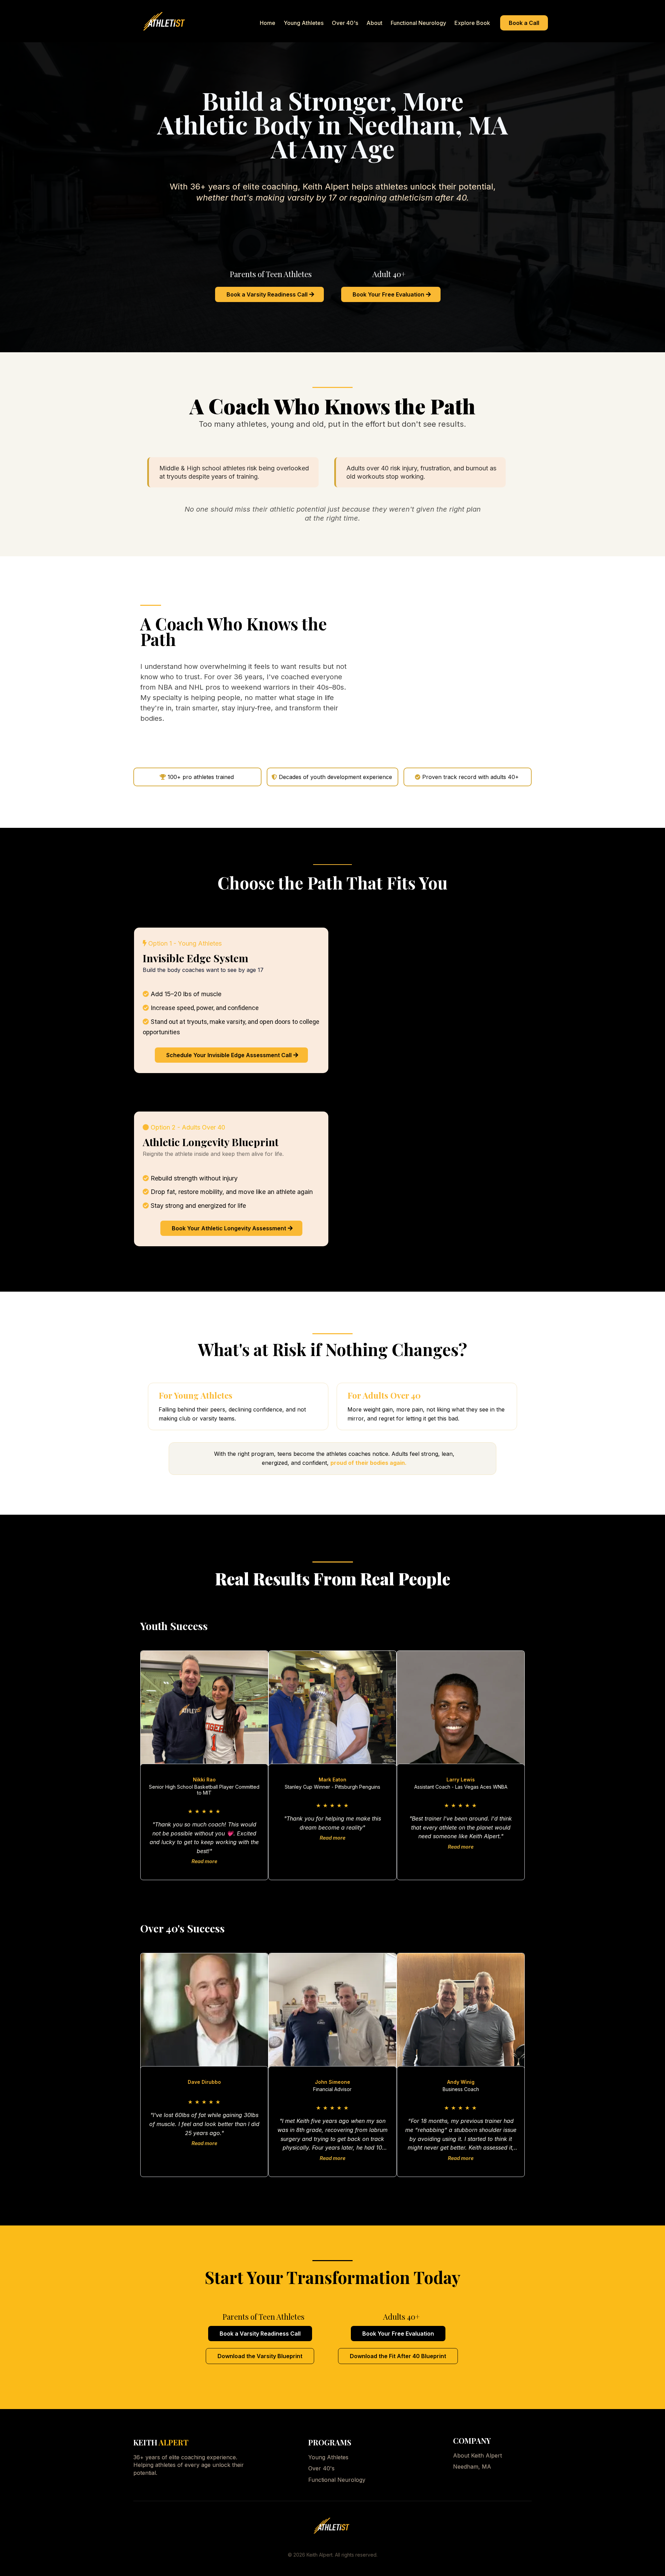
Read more (204, 1861)
